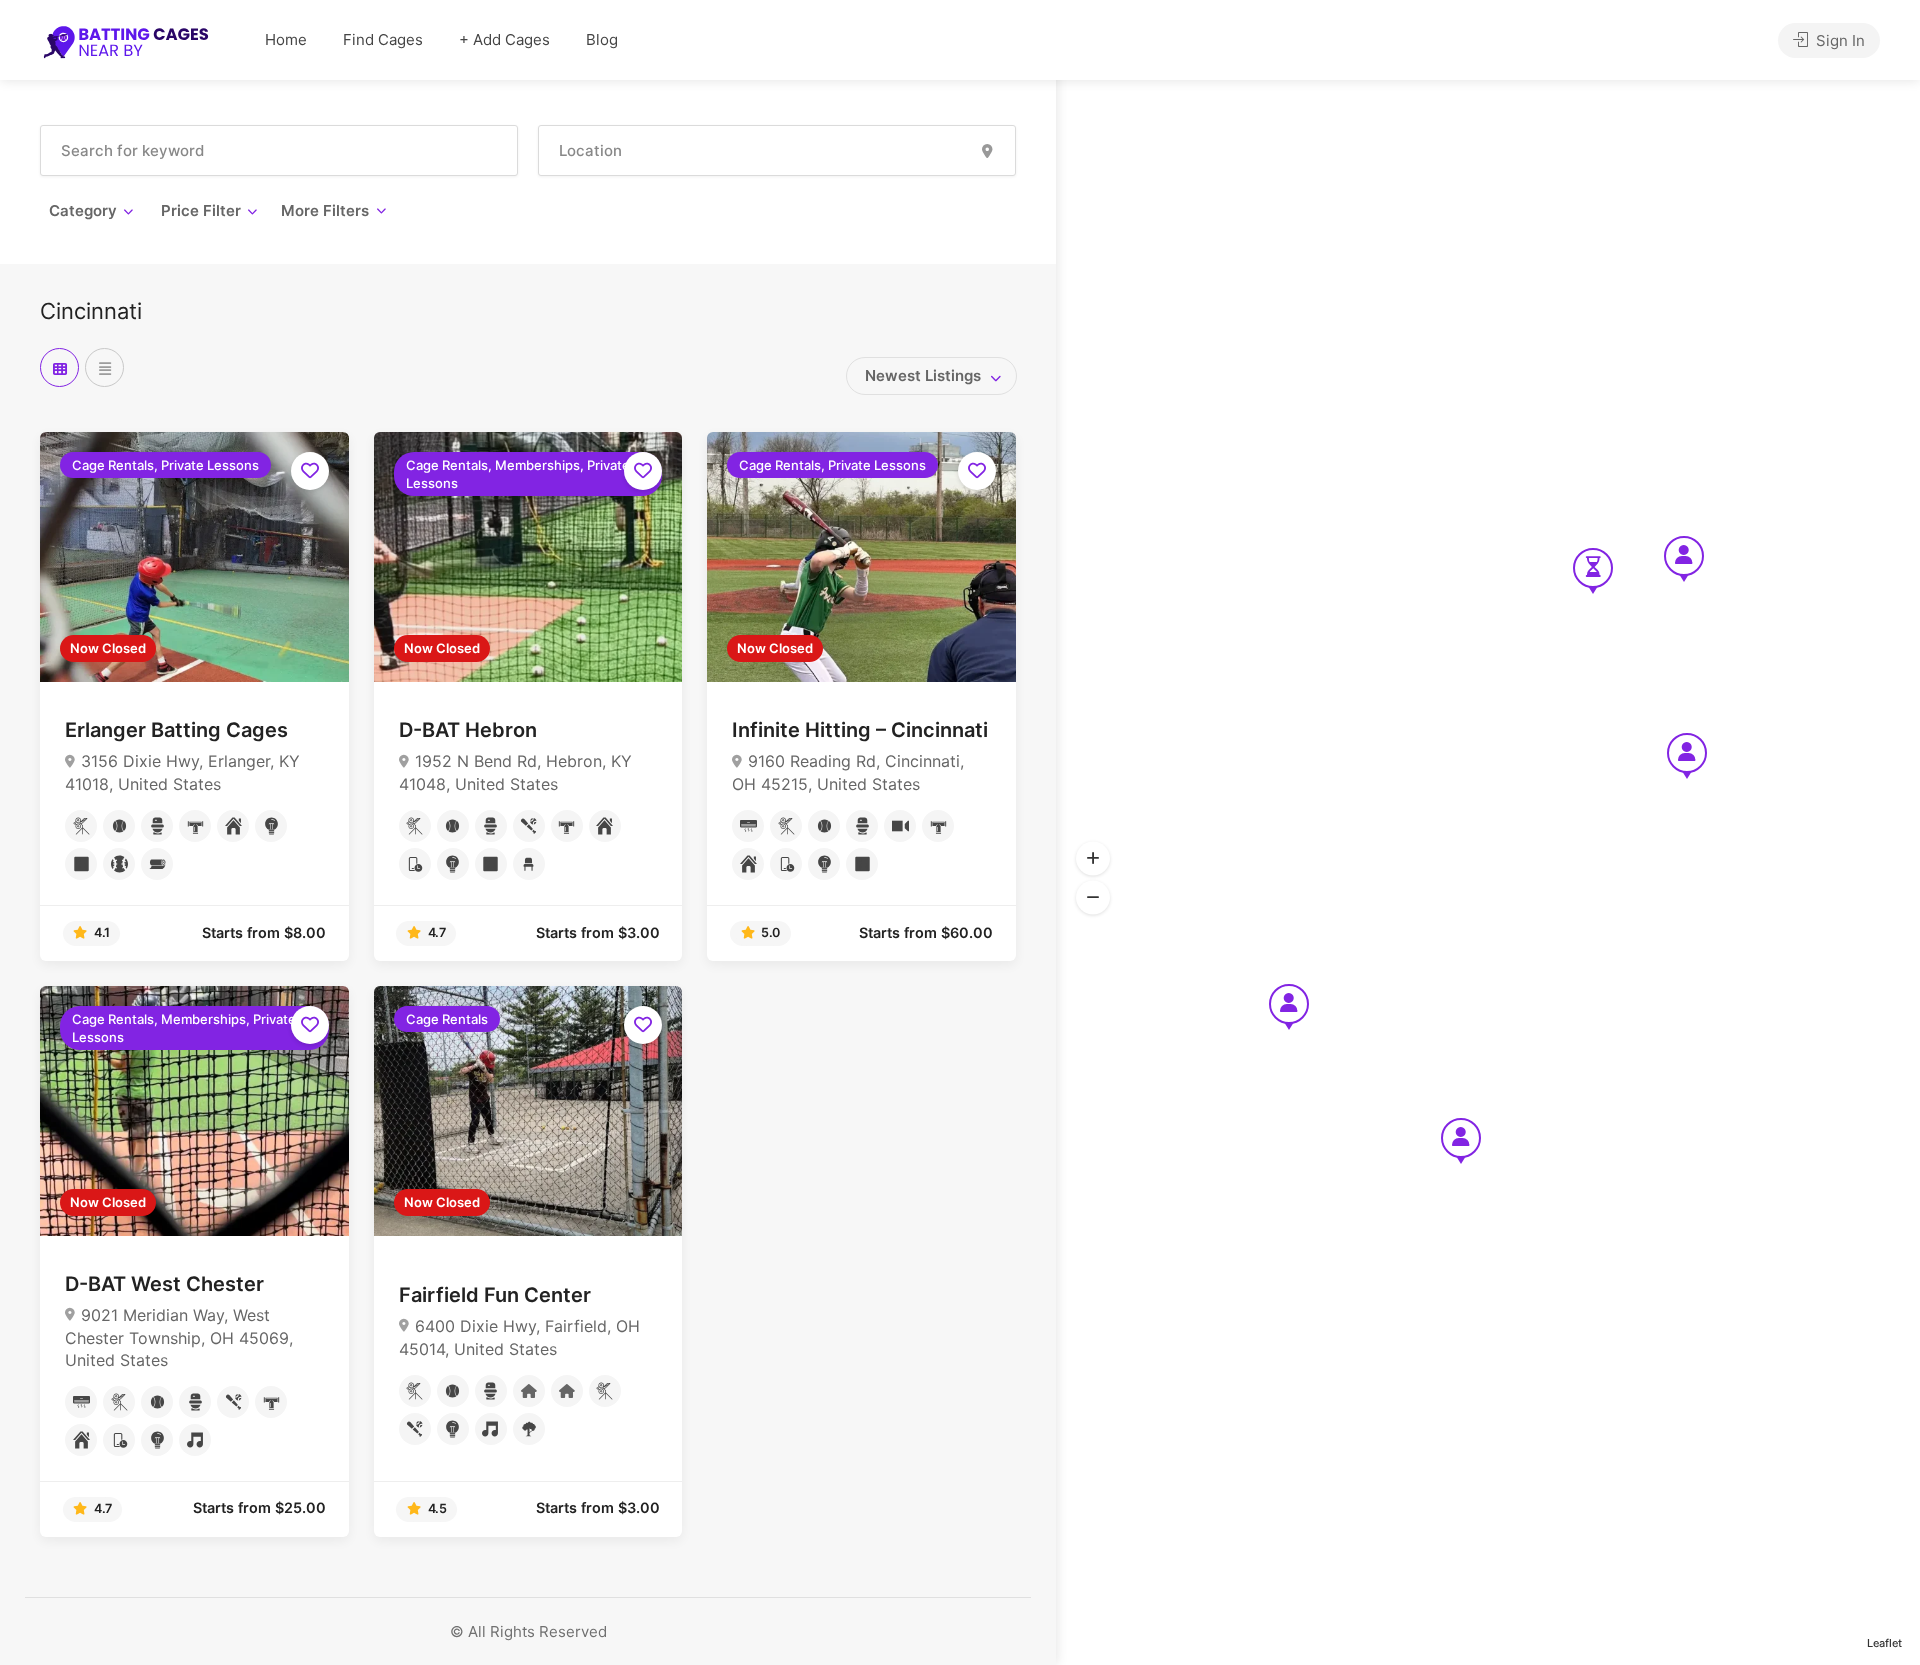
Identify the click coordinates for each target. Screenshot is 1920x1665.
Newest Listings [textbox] (923, 375)
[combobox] (931, 376)
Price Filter (201, 210)
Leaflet (1884, 1643)
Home (286, 39)
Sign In (1838, 40)
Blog (602, 39)
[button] (1093, 858)
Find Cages (383, 39)
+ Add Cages (504, 39)
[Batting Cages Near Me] (126, 41)
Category (83, 210)
